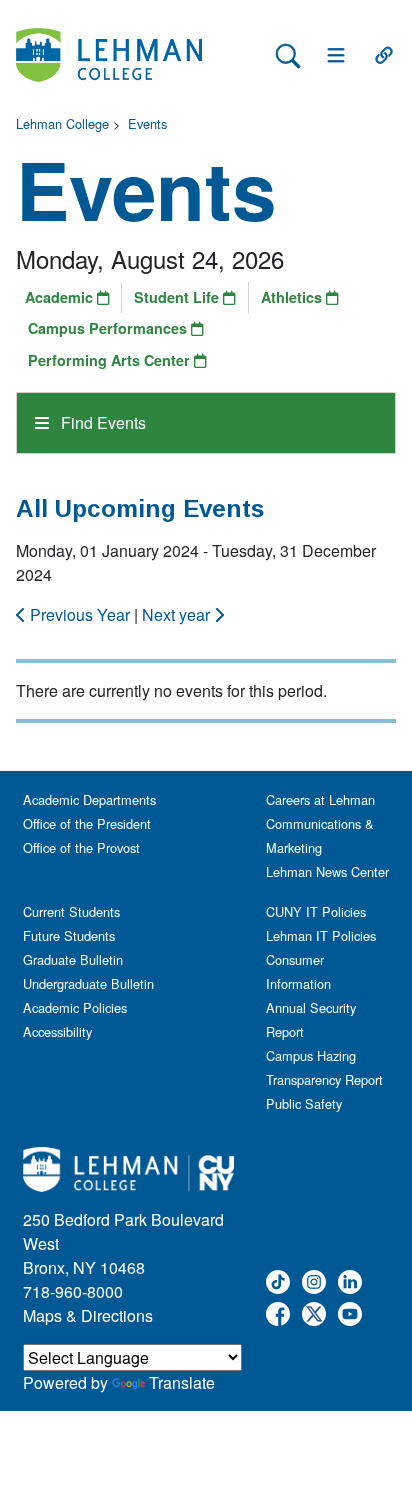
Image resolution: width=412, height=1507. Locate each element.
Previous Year (80, 614)
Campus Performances (109, 328)
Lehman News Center (327, 871)
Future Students (69, 935)
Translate (182, 1382)
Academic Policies (75, 1007)
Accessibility (57, 1031)
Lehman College (62, 123)
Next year (178, 614)
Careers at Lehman (320, 799)
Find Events (101, 422)
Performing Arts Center (111, 360)
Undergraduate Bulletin (88, 983)
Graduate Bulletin (73, 959)
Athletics (293, 297)
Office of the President (87, 823)
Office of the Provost (81, 847)
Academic (61, 297)
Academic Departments (89, 799)
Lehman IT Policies (321, 935)
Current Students (71, 911)
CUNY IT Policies (316, 911)
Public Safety (304, 1103)
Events (147, 123)
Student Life (178, 297)
